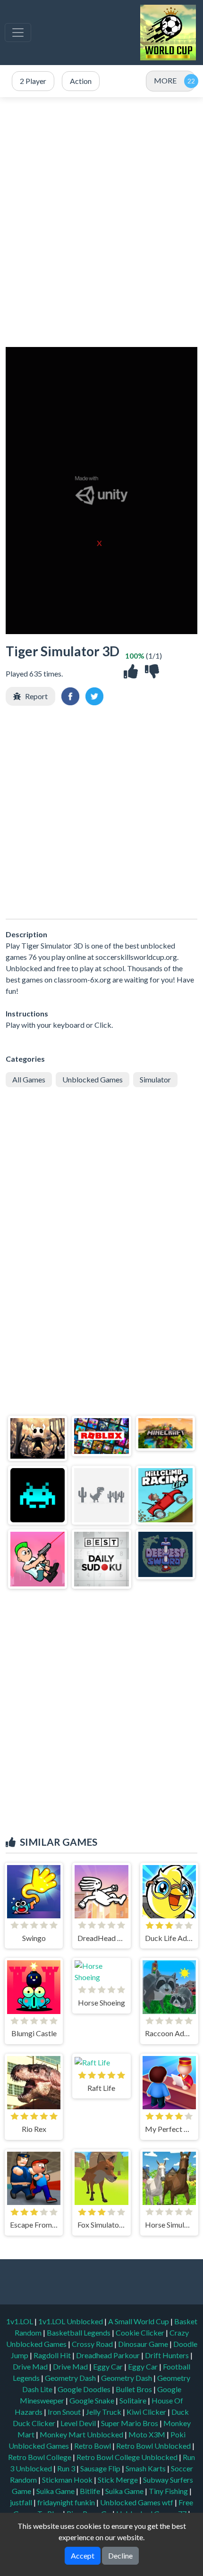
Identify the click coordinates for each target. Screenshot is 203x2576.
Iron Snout (65, 2412)
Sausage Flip (101, 2468)
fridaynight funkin (67, 2502)
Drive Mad (31, 2366)
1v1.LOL (20, 2321)
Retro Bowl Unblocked (154, 2446)
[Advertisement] (101, 222)
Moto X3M (148, 2434)
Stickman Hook (68, 2480)
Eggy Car (109, 2366)
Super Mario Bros (130, 2423)
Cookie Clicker (141, 2332)
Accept (83, 2555)
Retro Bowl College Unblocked (128, 2457)
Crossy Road (93, 2344)
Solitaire (134, 2400)
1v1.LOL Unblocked (71, 2321)
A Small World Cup (139, 2321)
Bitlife (91, 2491)
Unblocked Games (93, 1079)
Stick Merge (118, 2480)
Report (36, 696)
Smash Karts (146, 2468)
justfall (22, 2502)
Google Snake (93, 2400)
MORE (165, 80)
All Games (29, 1079)
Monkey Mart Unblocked (82, 2434)
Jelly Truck (104, 2412)
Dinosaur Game (144, 2344)
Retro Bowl (93, 2446)
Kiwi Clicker (147, 2412)
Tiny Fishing (169, 2491)
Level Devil (79, 2423)
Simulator (155, 1079)
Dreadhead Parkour (109, 2355)
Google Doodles (85, 2389)
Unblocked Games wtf (137, 2502)
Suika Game (56, 2491)
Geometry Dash (71, 2378)
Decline (120, 2555)
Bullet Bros (135, 2389)
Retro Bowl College (40, 2457)
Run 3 (67, 2468)
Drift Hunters (168, 2355)
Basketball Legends (79, 2332)
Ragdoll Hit (53, 2355)
